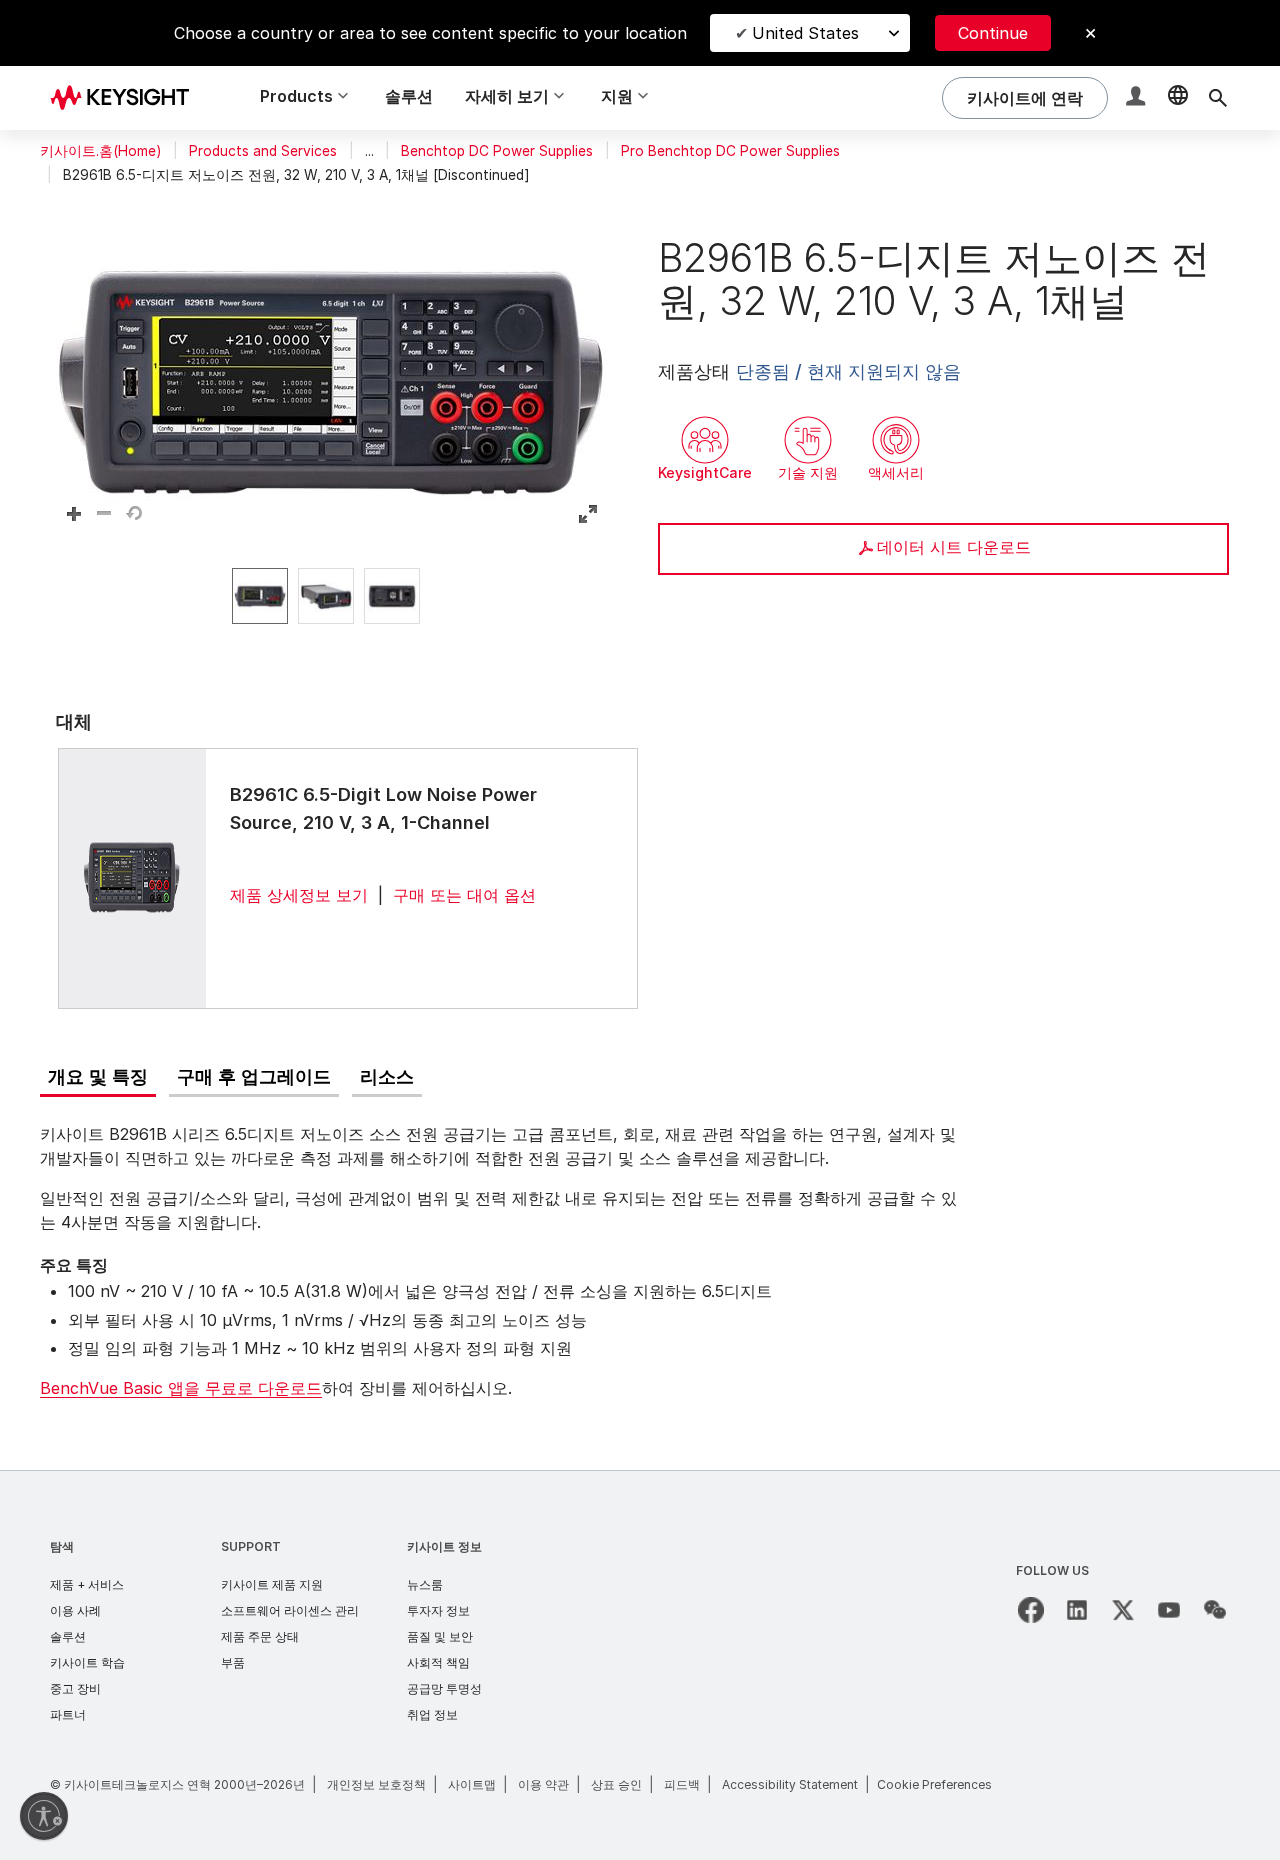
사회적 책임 (438, 1662)
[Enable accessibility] (44, 1816)
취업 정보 (432, 1714)
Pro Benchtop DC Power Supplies (730, 151)
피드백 (682, 1784)
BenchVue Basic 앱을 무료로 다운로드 (181, 1388)
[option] (260, 596)
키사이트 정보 (444, 1546)
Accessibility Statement (790, 1784)
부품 (233, 1662)
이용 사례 (75, 1610)
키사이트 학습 (87, 1662)
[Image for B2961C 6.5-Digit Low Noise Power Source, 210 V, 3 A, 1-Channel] (132, 878)
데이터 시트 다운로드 (954, 547)
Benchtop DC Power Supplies (497, 151)
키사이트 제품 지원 (272, 1584)
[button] (1138, 98)
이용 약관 (543, 1784)
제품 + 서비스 (87, 1584)
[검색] (1218, 98)
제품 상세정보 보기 (299, 895)
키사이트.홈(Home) (100, 151)
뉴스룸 (425, 1584)
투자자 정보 (438, 1610)
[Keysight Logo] (127, 98)
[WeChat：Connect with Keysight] (1215, 1610)
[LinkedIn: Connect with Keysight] (1077, 1610)
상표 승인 (616, 1784)
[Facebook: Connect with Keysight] (1031, 1610)
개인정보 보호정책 (376, 1784)
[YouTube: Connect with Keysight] (1169, 1610)
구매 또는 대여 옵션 (464, 895)
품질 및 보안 (440, 1636)
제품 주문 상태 (260, 1636)
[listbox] (331, 596)
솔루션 (409, 96)
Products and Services (263, 151)
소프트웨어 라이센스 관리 (290, 1610)
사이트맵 (472, 1784)
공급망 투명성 (444, 1688)
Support (251, 1546)
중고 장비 (75, 1688)
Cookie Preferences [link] (934, 1784)
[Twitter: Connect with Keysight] (1123, 1610)
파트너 (68, 1714)
